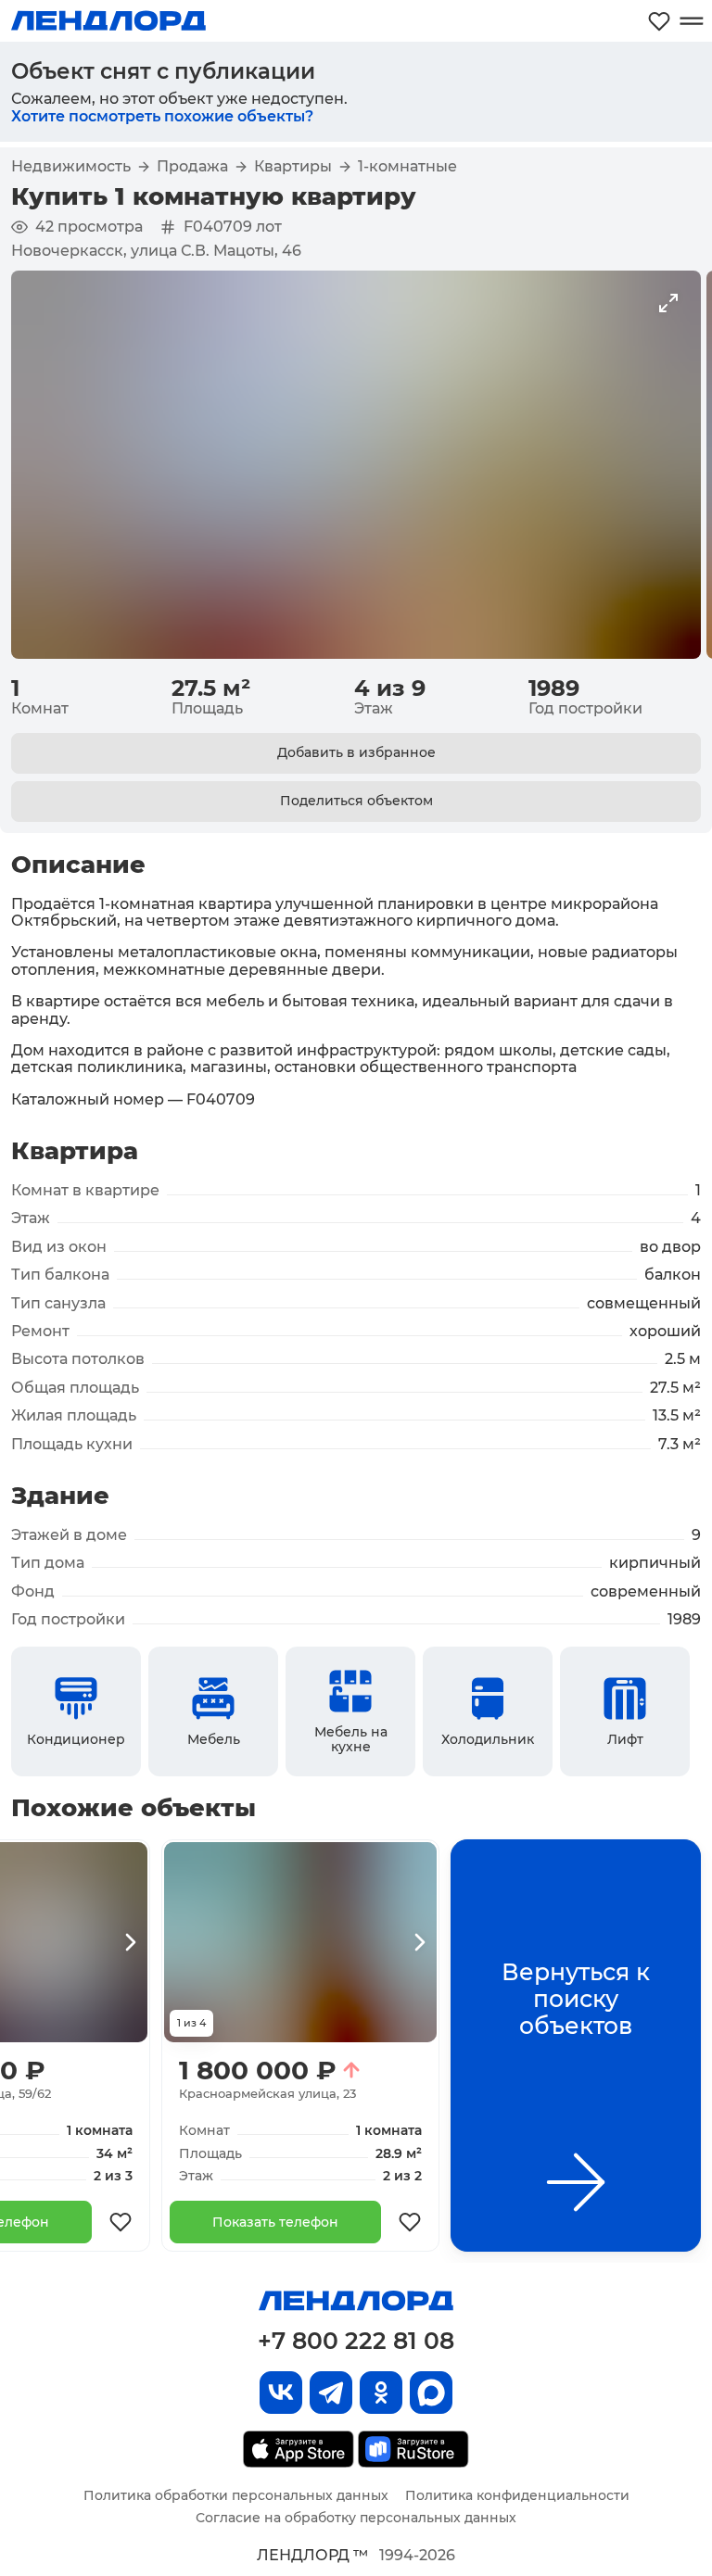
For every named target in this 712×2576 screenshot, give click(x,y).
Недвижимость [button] (71, 167)
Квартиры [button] (293, 167)
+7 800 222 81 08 (356, 2341)
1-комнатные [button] (407, 167)
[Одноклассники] (381, 2393)
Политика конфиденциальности (517, 2495)
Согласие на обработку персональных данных (356, 2518)
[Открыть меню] (691, 21)
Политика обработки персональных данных (236, 2495)
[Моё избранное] (659, 21)
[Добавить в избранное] (121, 2222)
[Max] (431, 2393)
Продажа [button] (192, 167)
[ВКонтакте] (281, 2393)
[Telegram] (331, 2393)
